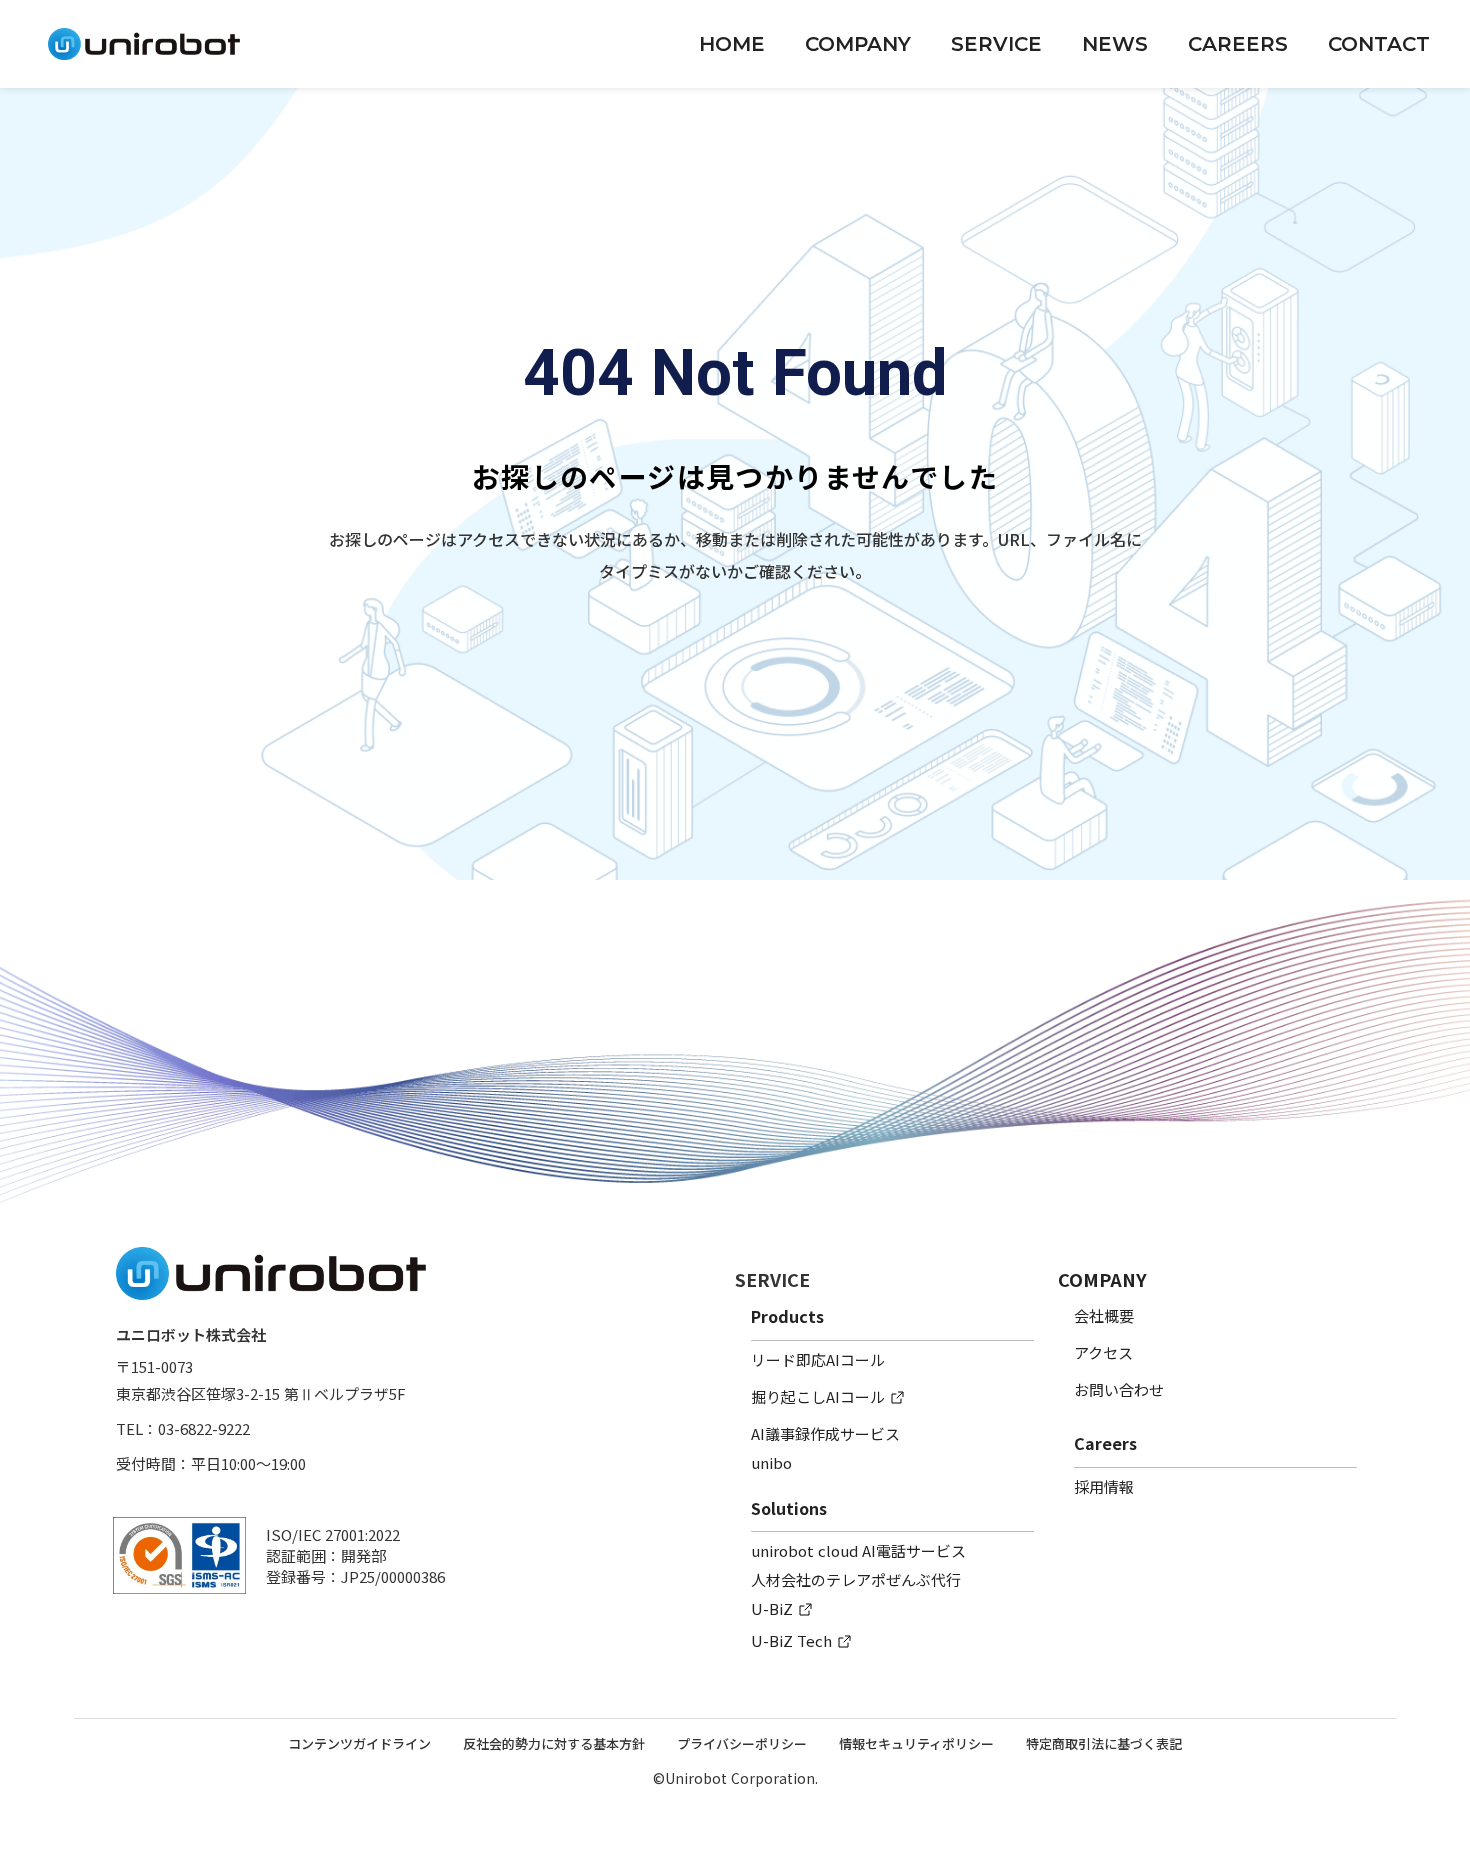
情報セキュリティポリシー (916, 1744)
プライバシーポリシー (742, 1744)
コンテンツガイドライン (359, 1744)
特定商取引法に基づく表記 (1104, 1744)
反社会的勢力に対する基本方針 (554, 1744)
